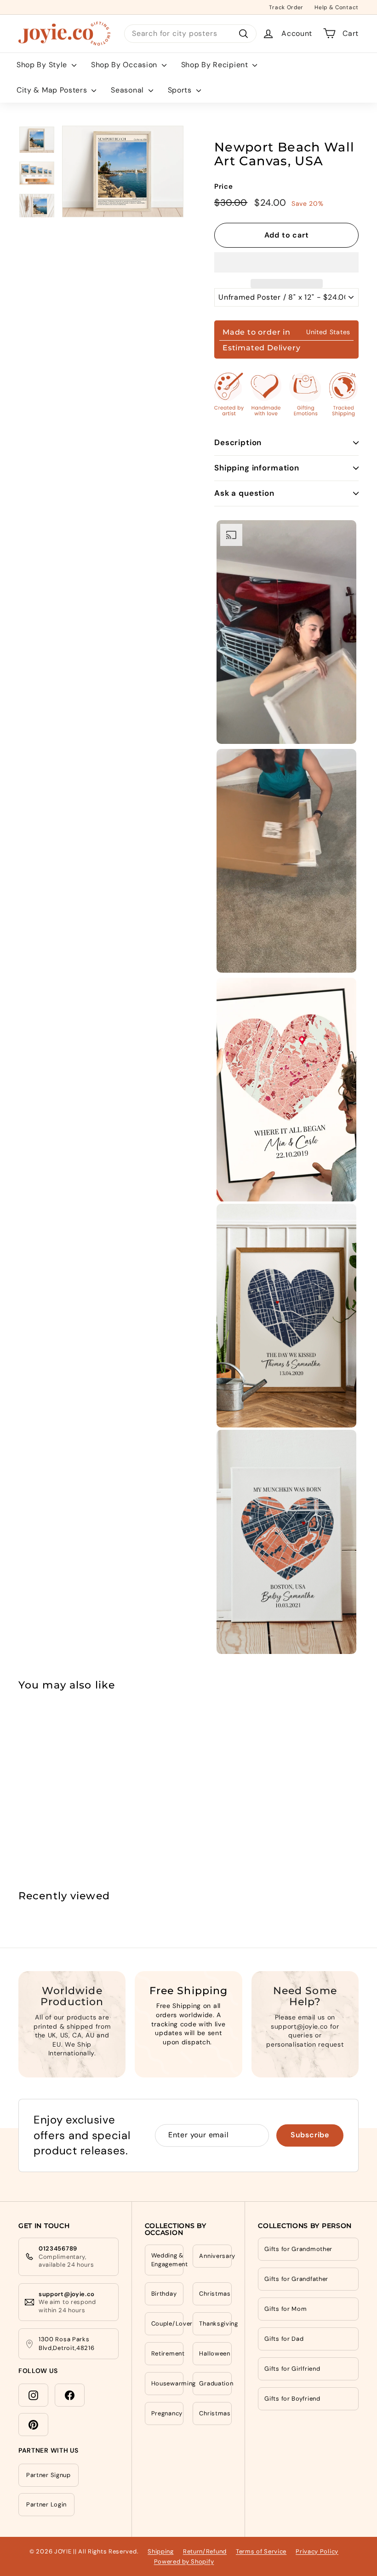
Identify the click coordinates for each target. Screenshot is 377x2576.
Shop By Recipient (216, 65)
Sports (181, 90)
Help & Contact (337, 7)
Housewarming (168, 2383)
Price (224, 186)
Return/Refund (205, 2551)
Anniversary (215, 2256)
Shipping (161, 2551)
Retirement (168, 2353)
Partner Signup (49, 2475)
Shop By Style (43, 65)
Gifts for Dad (284, 2339)
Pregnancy (167, 2413)
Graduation (215, 2383)
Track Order (286, 7)
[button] (286, 262)
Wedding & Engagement (168, 2260)
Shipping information (257, 468)
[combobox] (190, 34)
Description (238, 442)
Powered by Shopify (184, 2561)
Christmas (215, 2294)
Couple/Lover (168, 2324)
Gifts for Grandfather (296, 2279)
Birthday (164, 2294)
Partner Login (46, 2504)
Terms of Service (261, 2551)
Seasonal (128, 90)
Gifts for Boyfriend (292, 2399)
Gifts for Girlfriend (292, 2369)
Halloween (214, 2353)
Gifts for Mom (286, 2309)
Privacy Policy (317, 2551)
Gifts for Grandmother (298, 2249)
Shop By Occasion (125, 65)
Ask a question (244, 493)
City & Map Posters (53, 90)
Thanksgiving (215, 2324)
